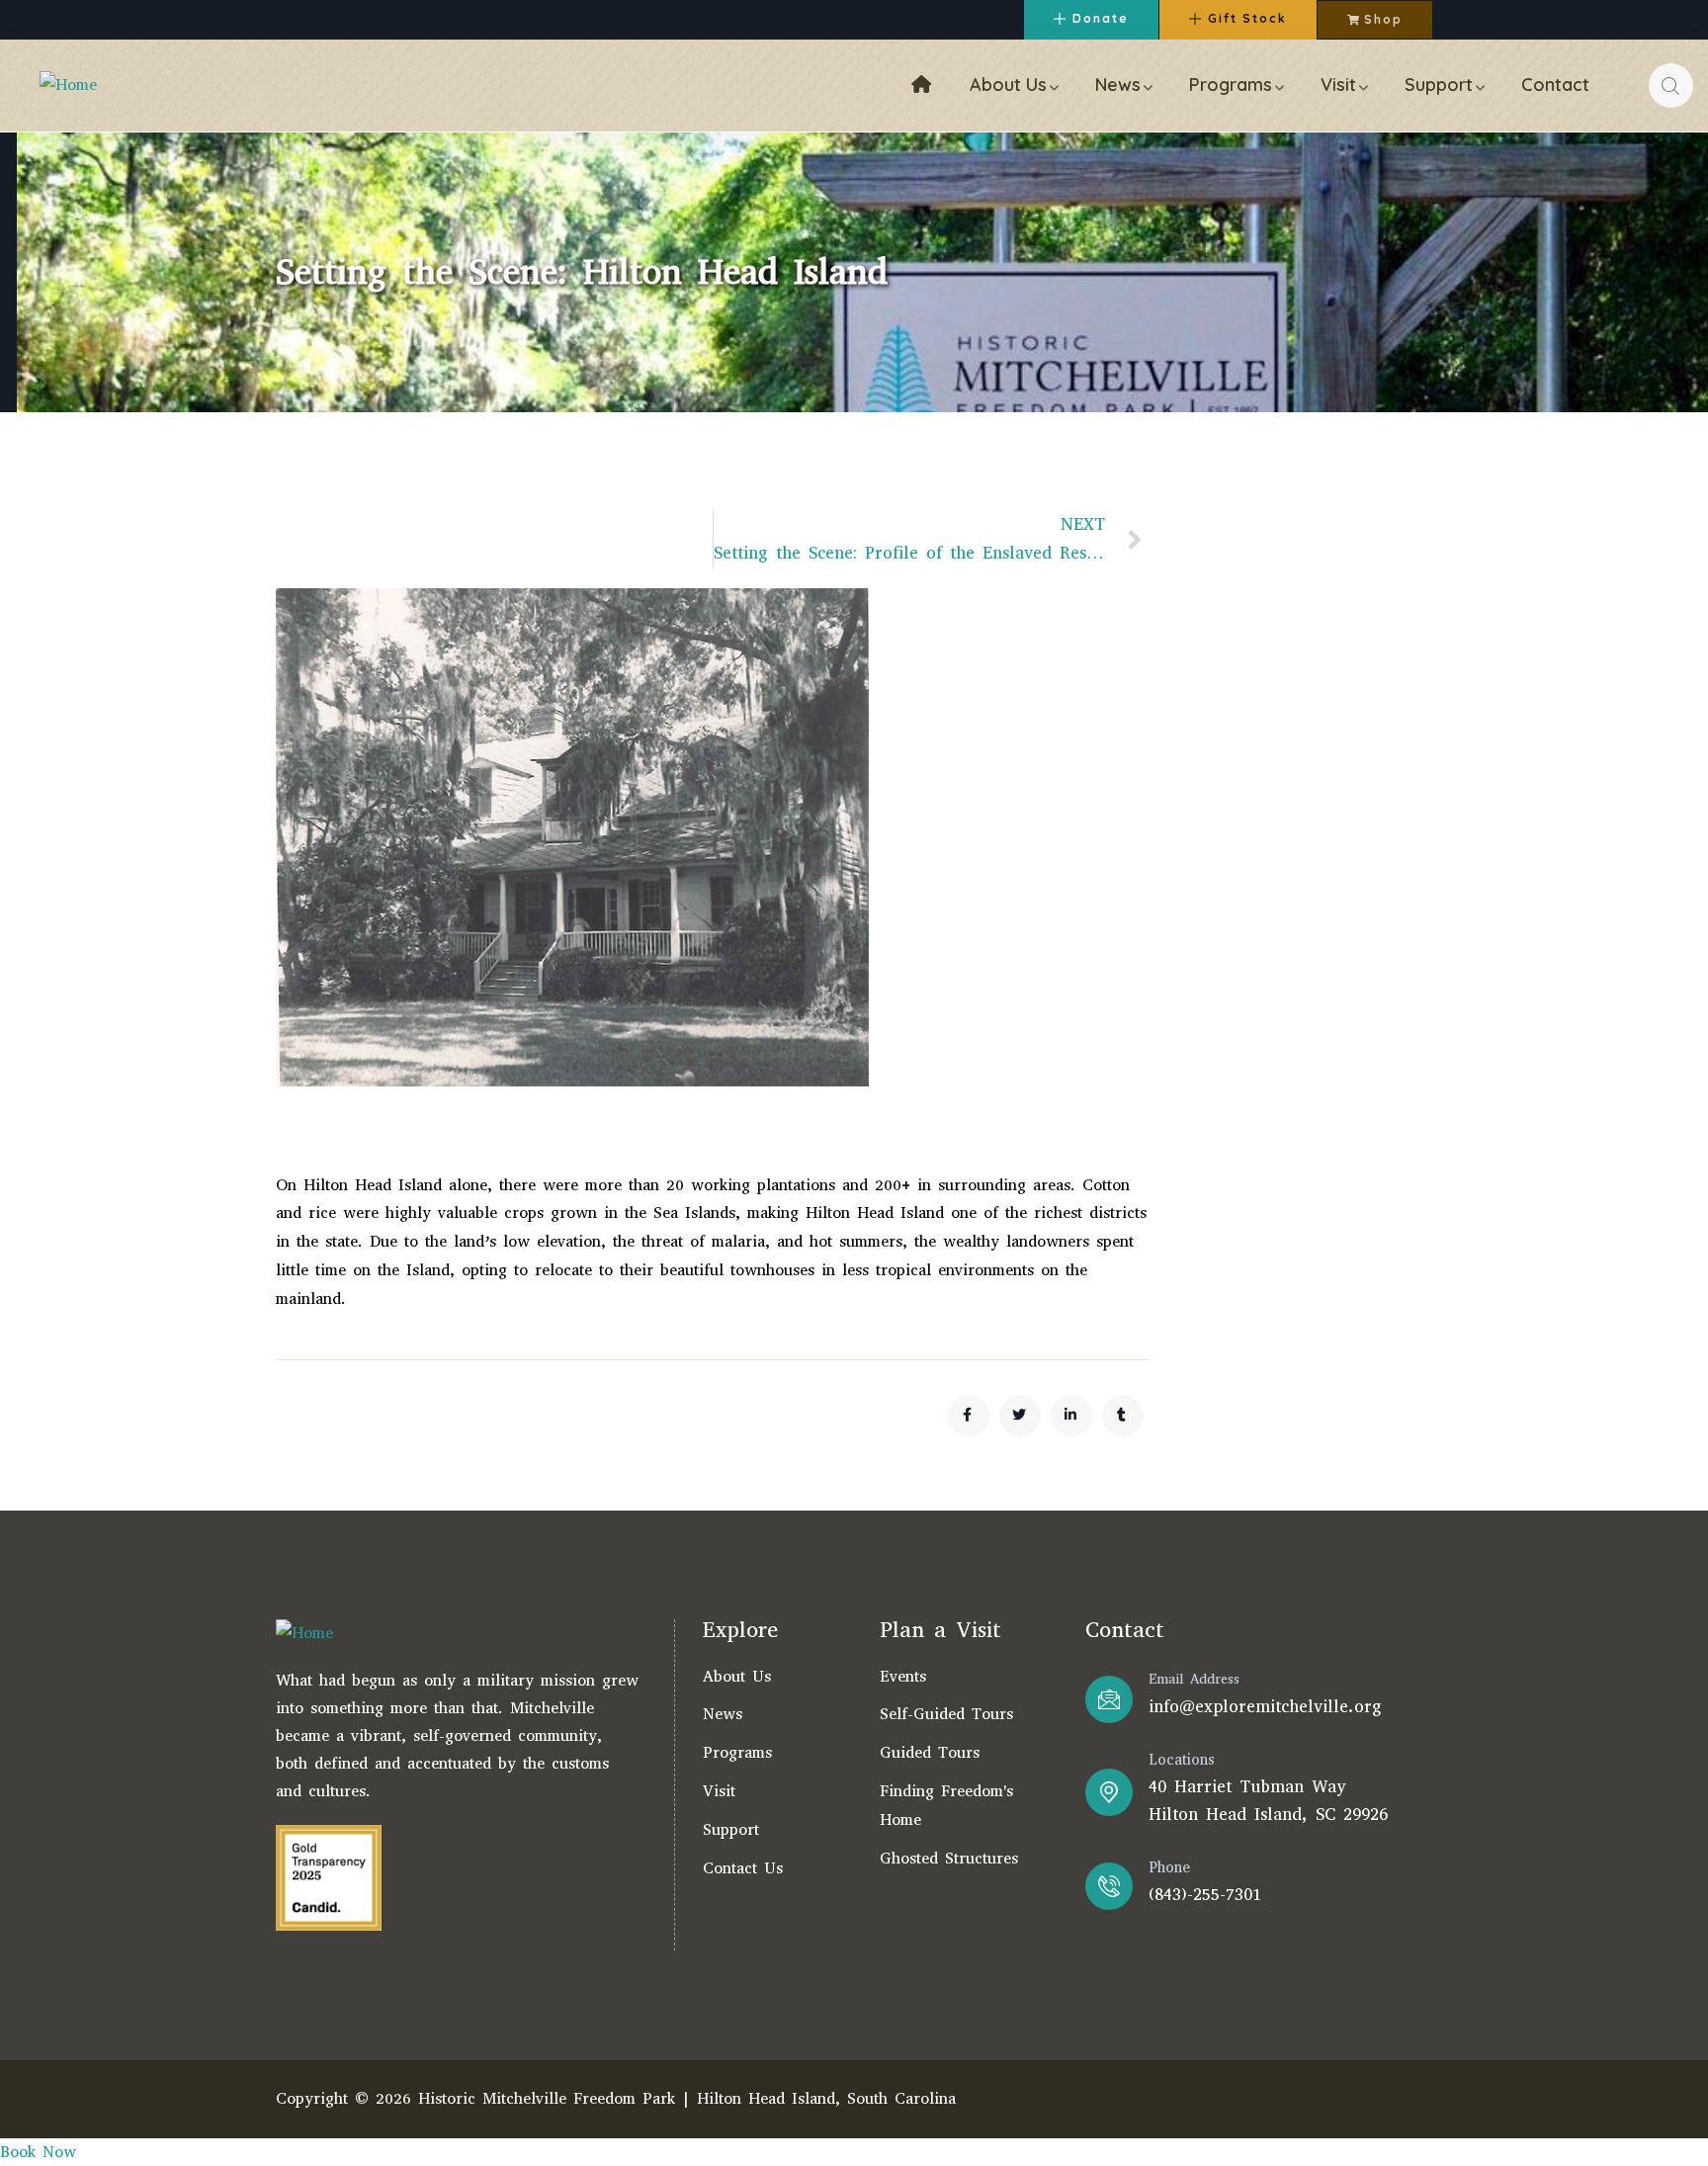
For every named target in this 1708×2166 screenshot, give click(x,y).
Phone (1169, 1867)
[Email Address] (1109, 1699)
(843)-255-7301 (1205, 1895)
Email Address (1194, 1679)
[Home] (68, 86)
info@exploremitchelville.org (1265, 1707)
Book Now (38, 2152)
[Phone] (1109, 1886)
